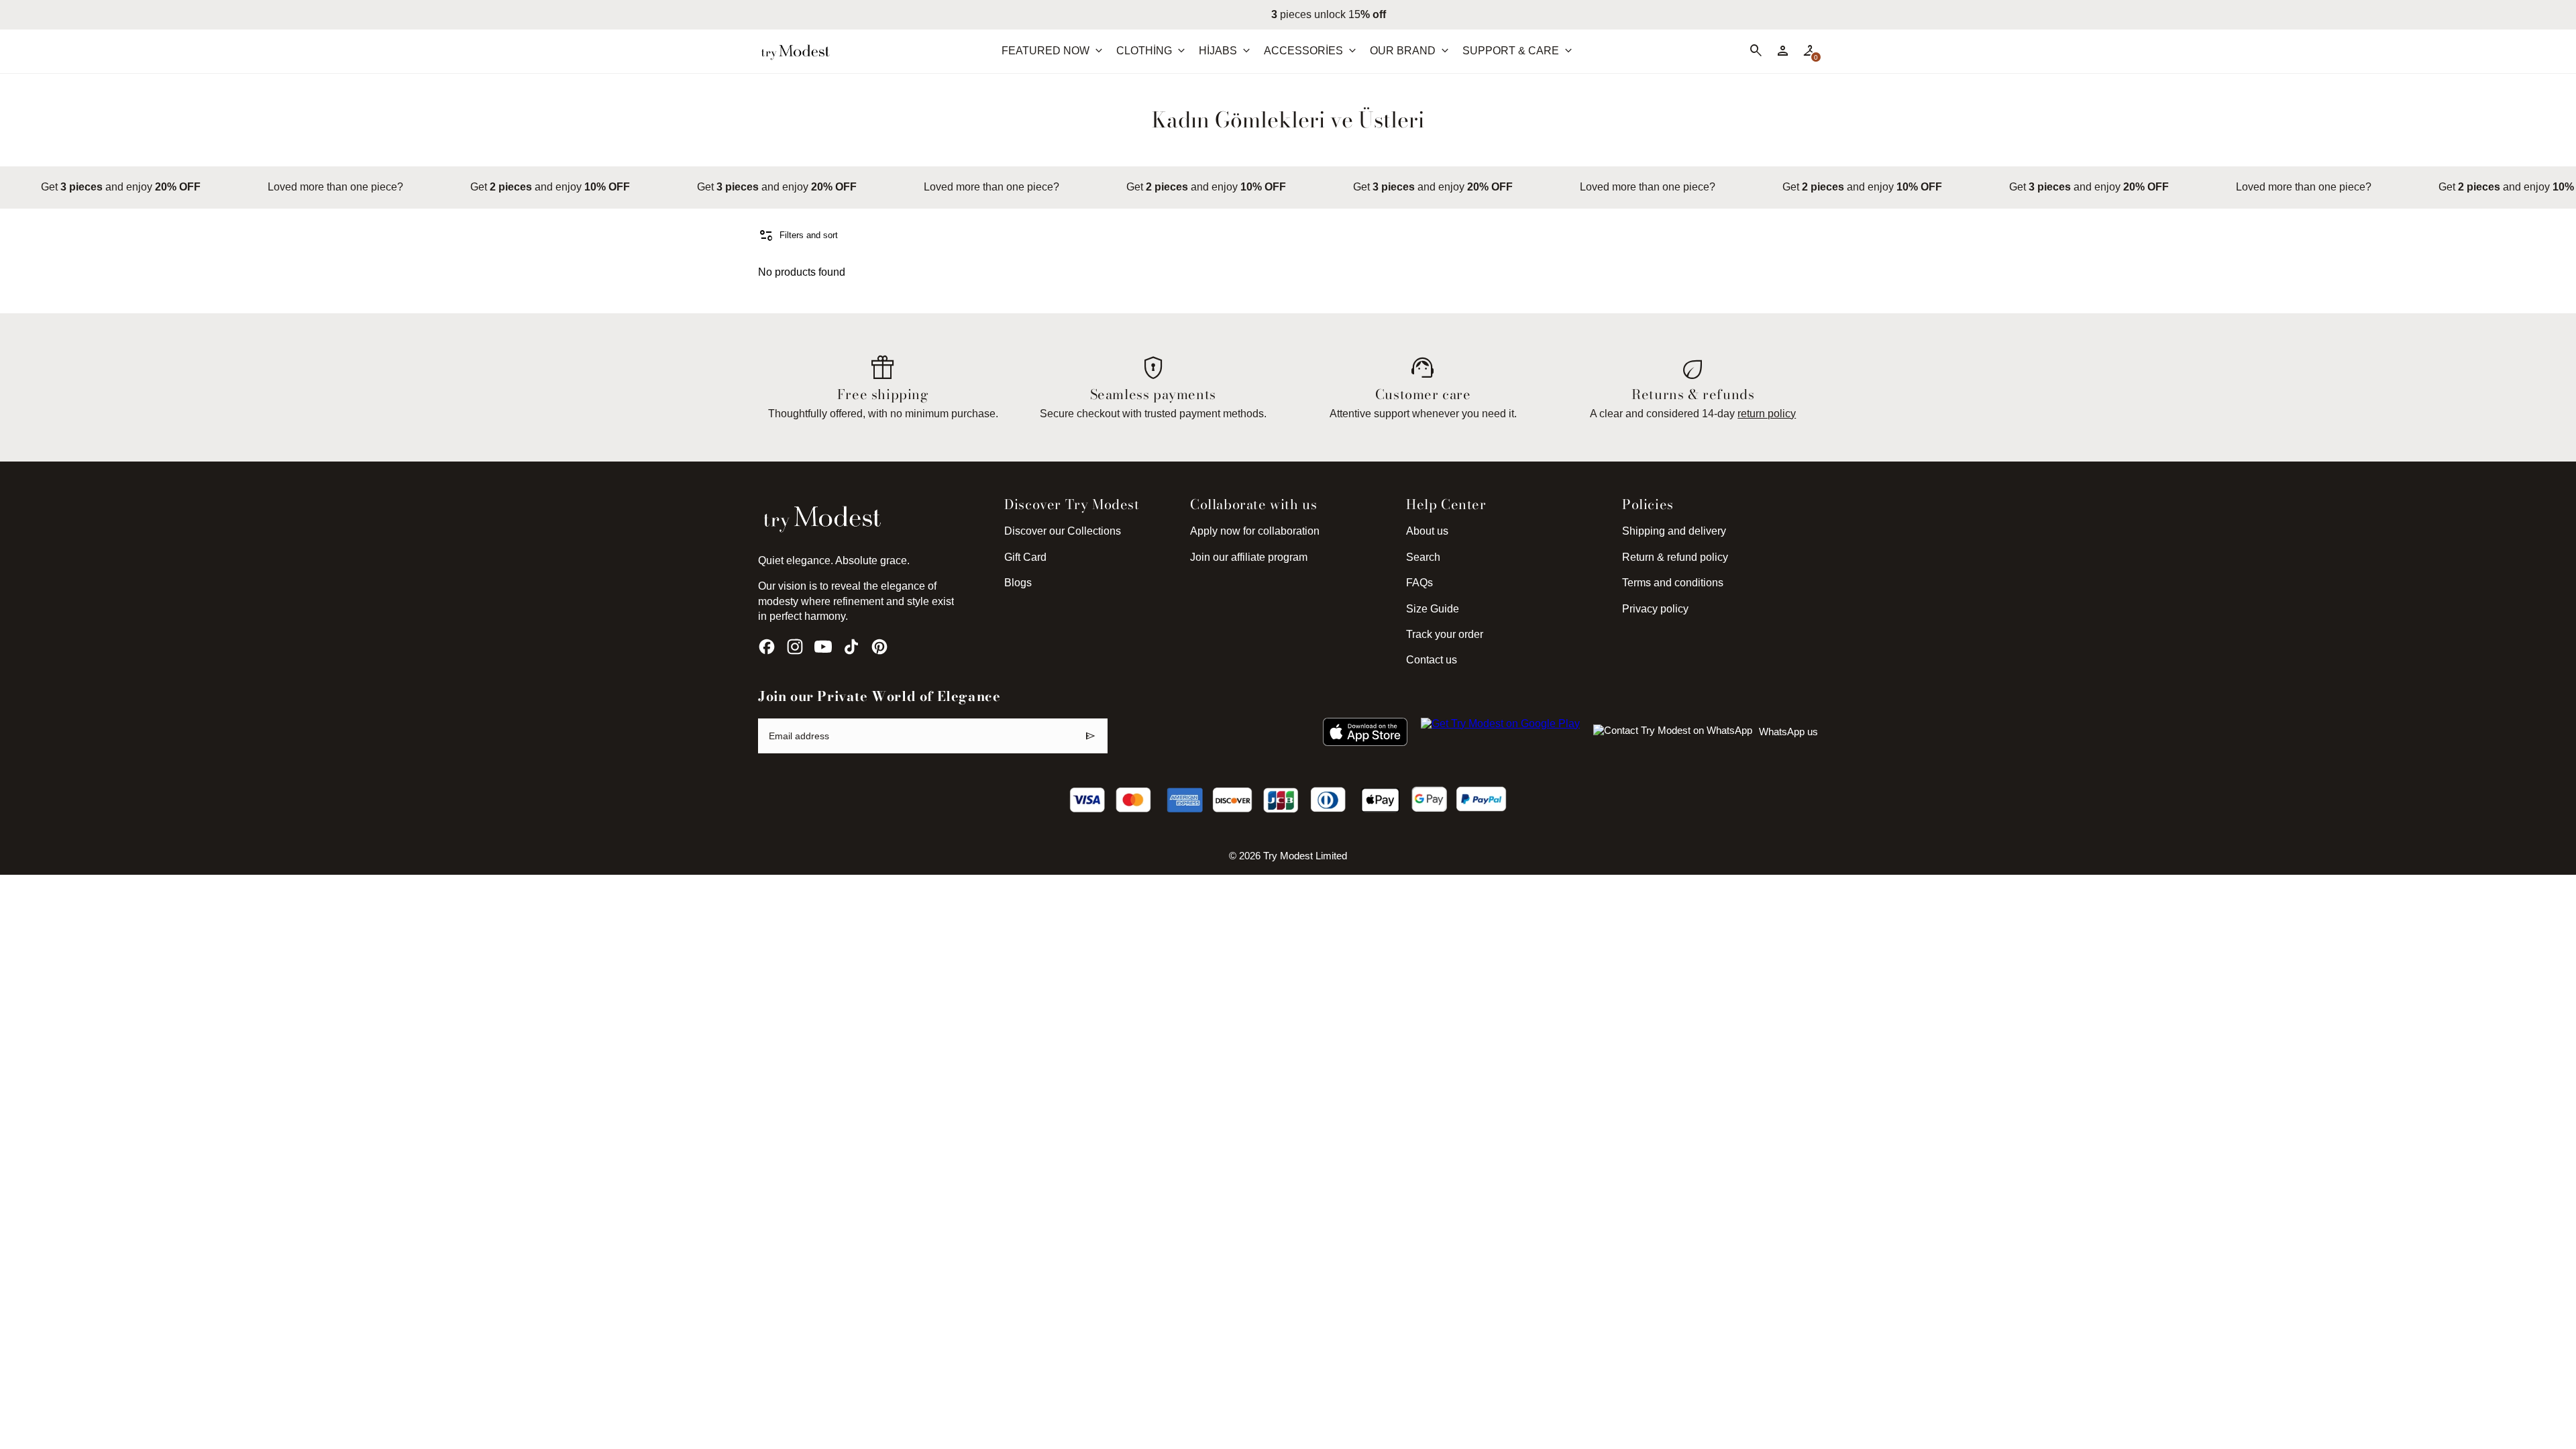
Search (1423, 557)
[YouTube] (823, 647)
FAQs (1419, 583)
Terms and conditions (1673, 583)
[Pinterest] (879, 647)
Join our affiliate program (1249, 557)
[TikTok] (851, 647)
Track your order (1445, 634)
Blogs (1018, 583)
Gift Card (1025, 557)
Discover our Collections (1063, 531)
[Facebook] (767, 647)
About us (1427, 531)
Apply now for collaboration (1255, 531)
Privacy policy (1655, 609)
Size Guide (1433, 609)
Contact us (1432, 660)
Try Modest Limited (1305, 856)
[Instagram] (795, 647)
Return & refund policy (1675, 557)
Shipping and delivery (1674, 531)
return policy (1767, 414)
